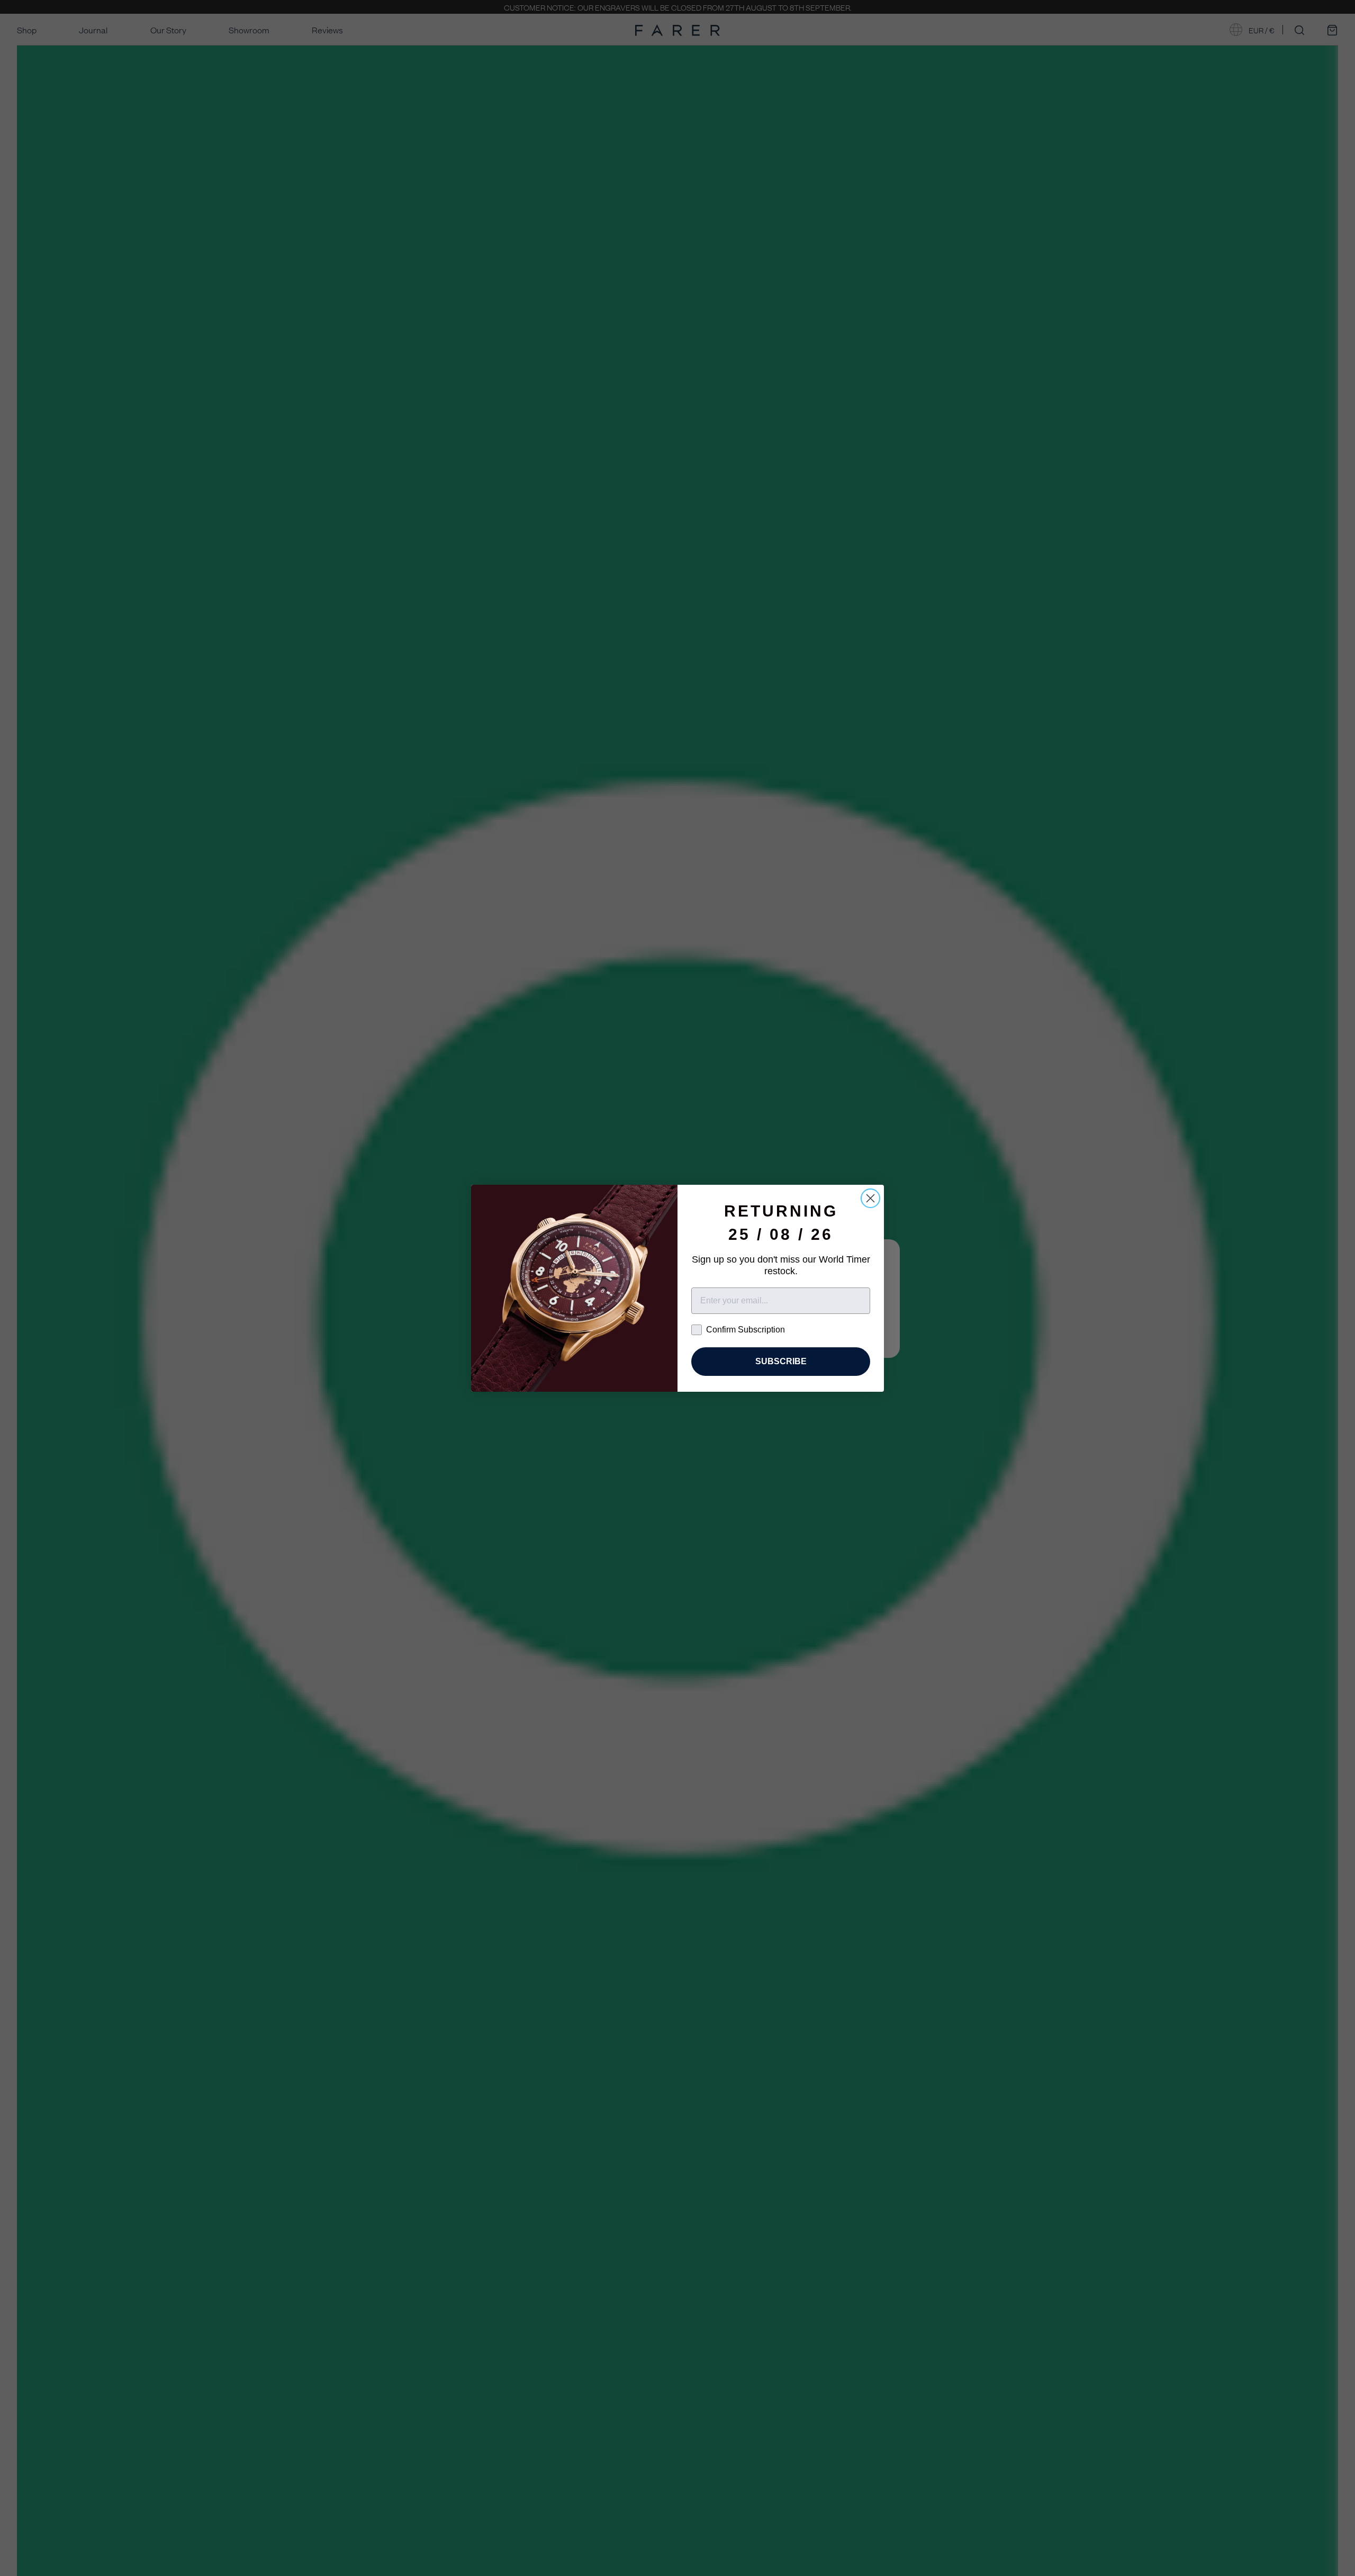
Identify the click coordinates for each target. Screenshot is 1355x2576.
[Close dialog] (870, 1198)
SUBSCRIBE (781, 1361)
